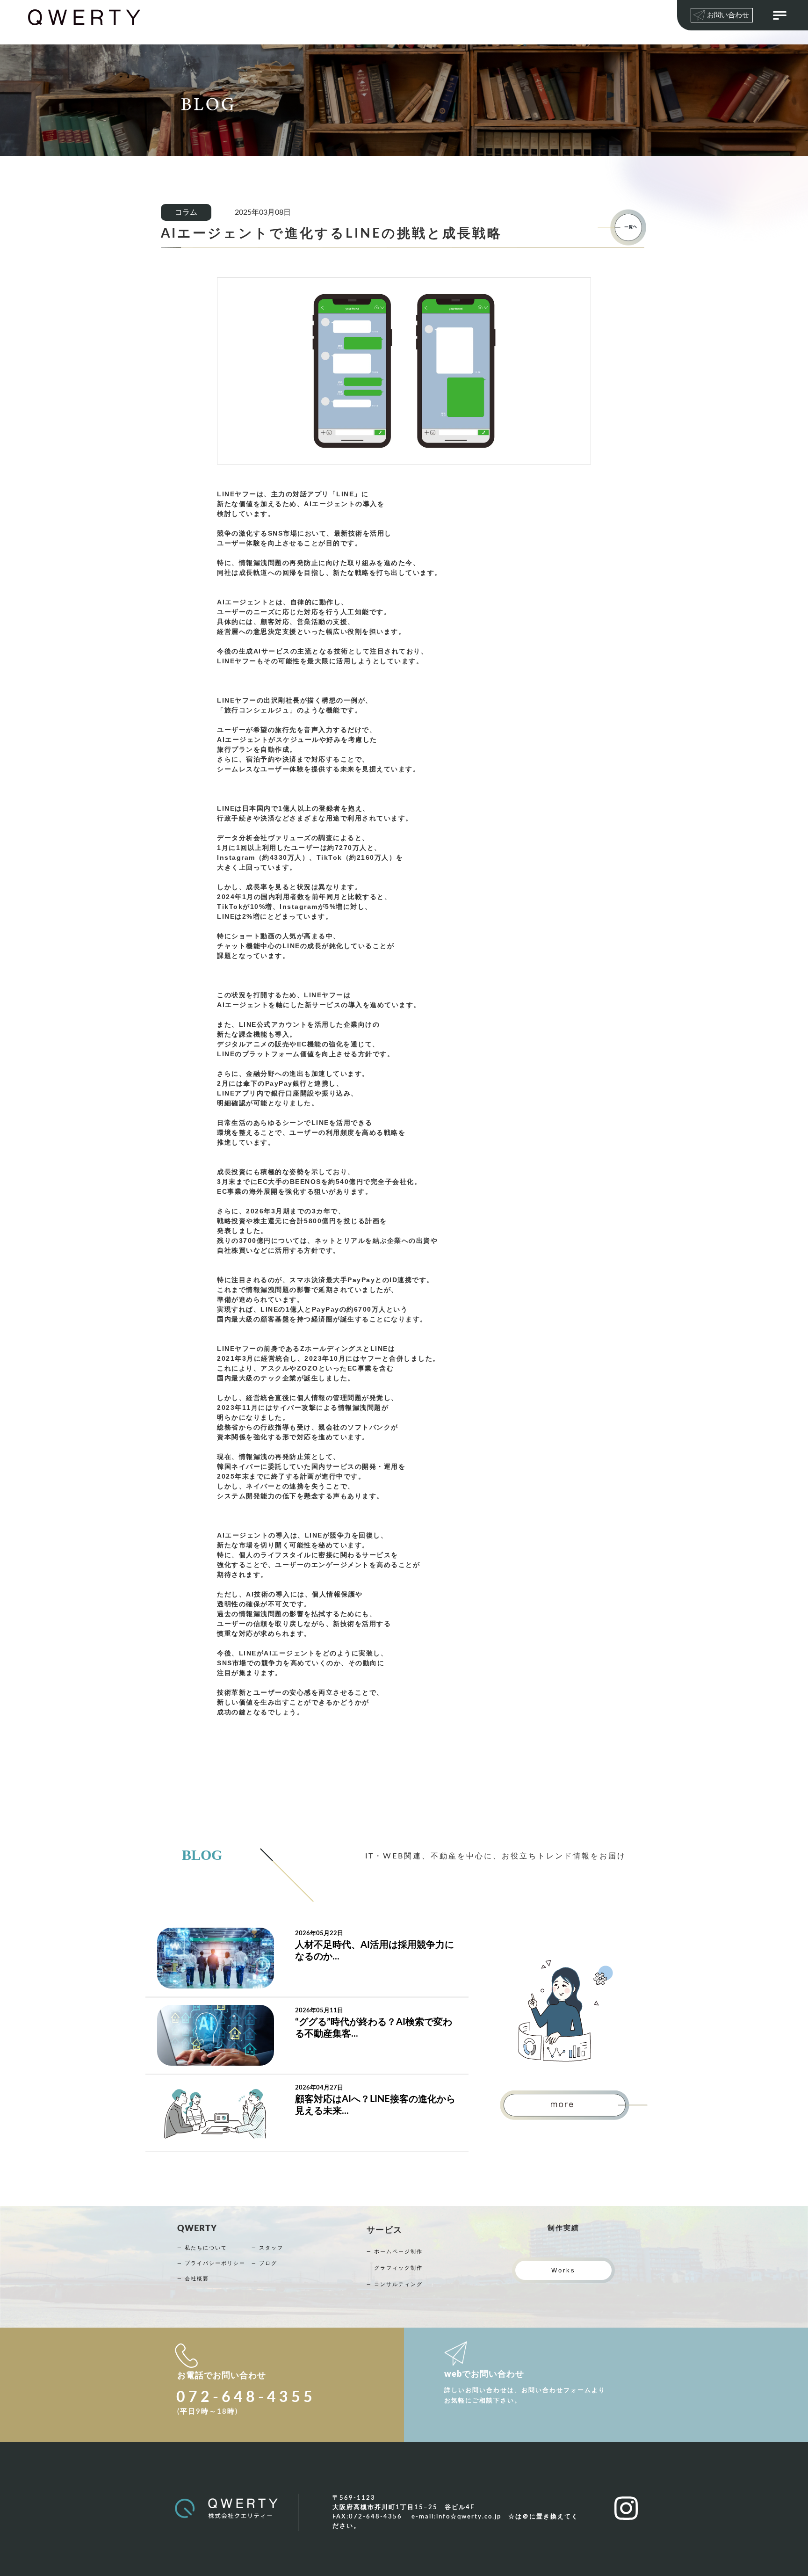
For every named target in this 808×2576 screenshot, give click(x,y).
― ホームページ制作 (395, 2252)
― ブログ (264, 2263)
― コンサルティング (395, 2284)
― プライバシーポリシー (211, 2263)
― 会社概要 (193, 2279)
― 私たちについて (202, 2248)
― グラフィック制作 (395, 2268)
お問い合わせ (728, 15)
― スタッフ (267, 2248)
